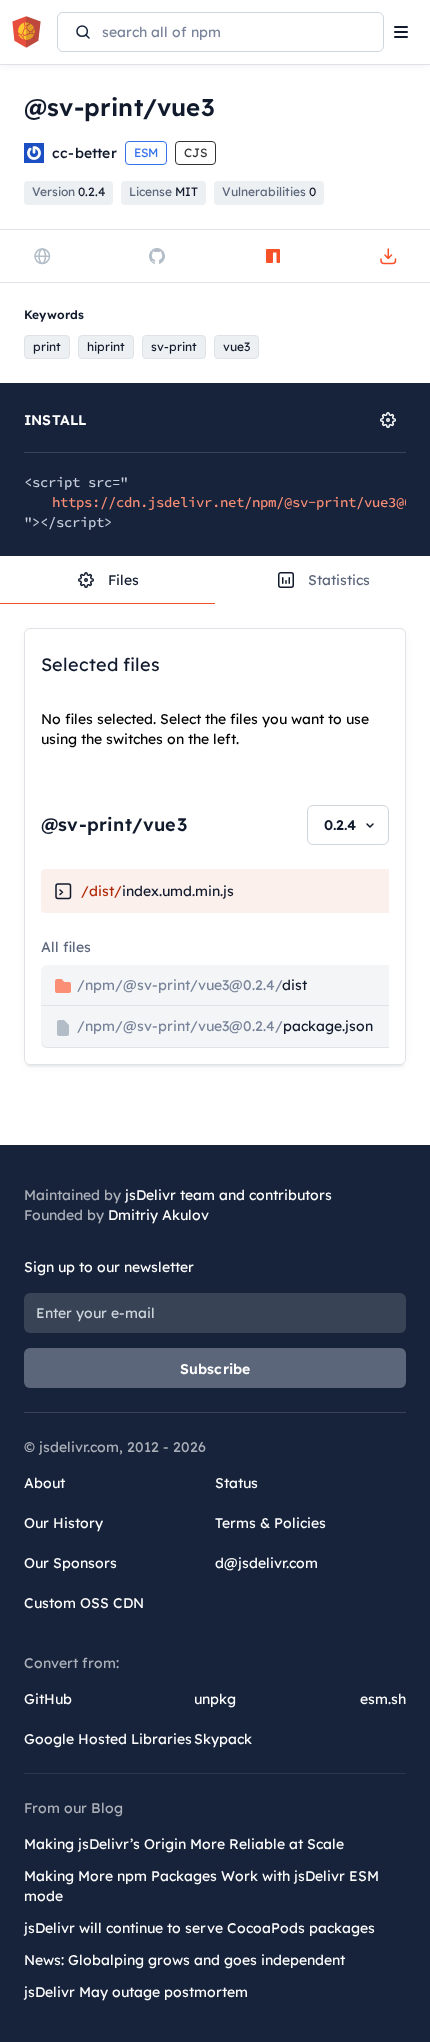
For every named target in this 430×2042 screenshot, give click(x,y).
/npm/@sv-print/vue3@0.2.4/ (190, 985)
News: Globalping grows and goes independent (184, 1960)
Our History (63, 1523)
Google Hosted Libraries (108, 1739)
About (44, 1483)
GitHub (48, 1699)
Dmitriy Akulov (158, 1215)
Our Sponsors (70, 1563)
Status (236, 1483)
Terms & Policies (270, 1523)
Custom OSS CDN (84, 1603)
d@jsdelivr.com (266, 1563)
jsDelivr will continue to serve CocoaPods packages (199, 1928)
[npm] (273, 256)
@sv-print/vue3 (114, 824)
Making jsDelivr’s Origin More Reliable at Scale (184, 1844)
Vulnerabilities (269, 191)
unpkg (215, 1699)
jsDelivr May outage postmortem (136, 1992)
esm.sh (383, 1699)
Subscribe (215, 1369)
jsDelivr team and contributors (228, 1195)
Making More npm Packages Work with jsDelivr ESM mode (201, 1886)
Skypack (223, 1739)
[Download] (388, 256)
